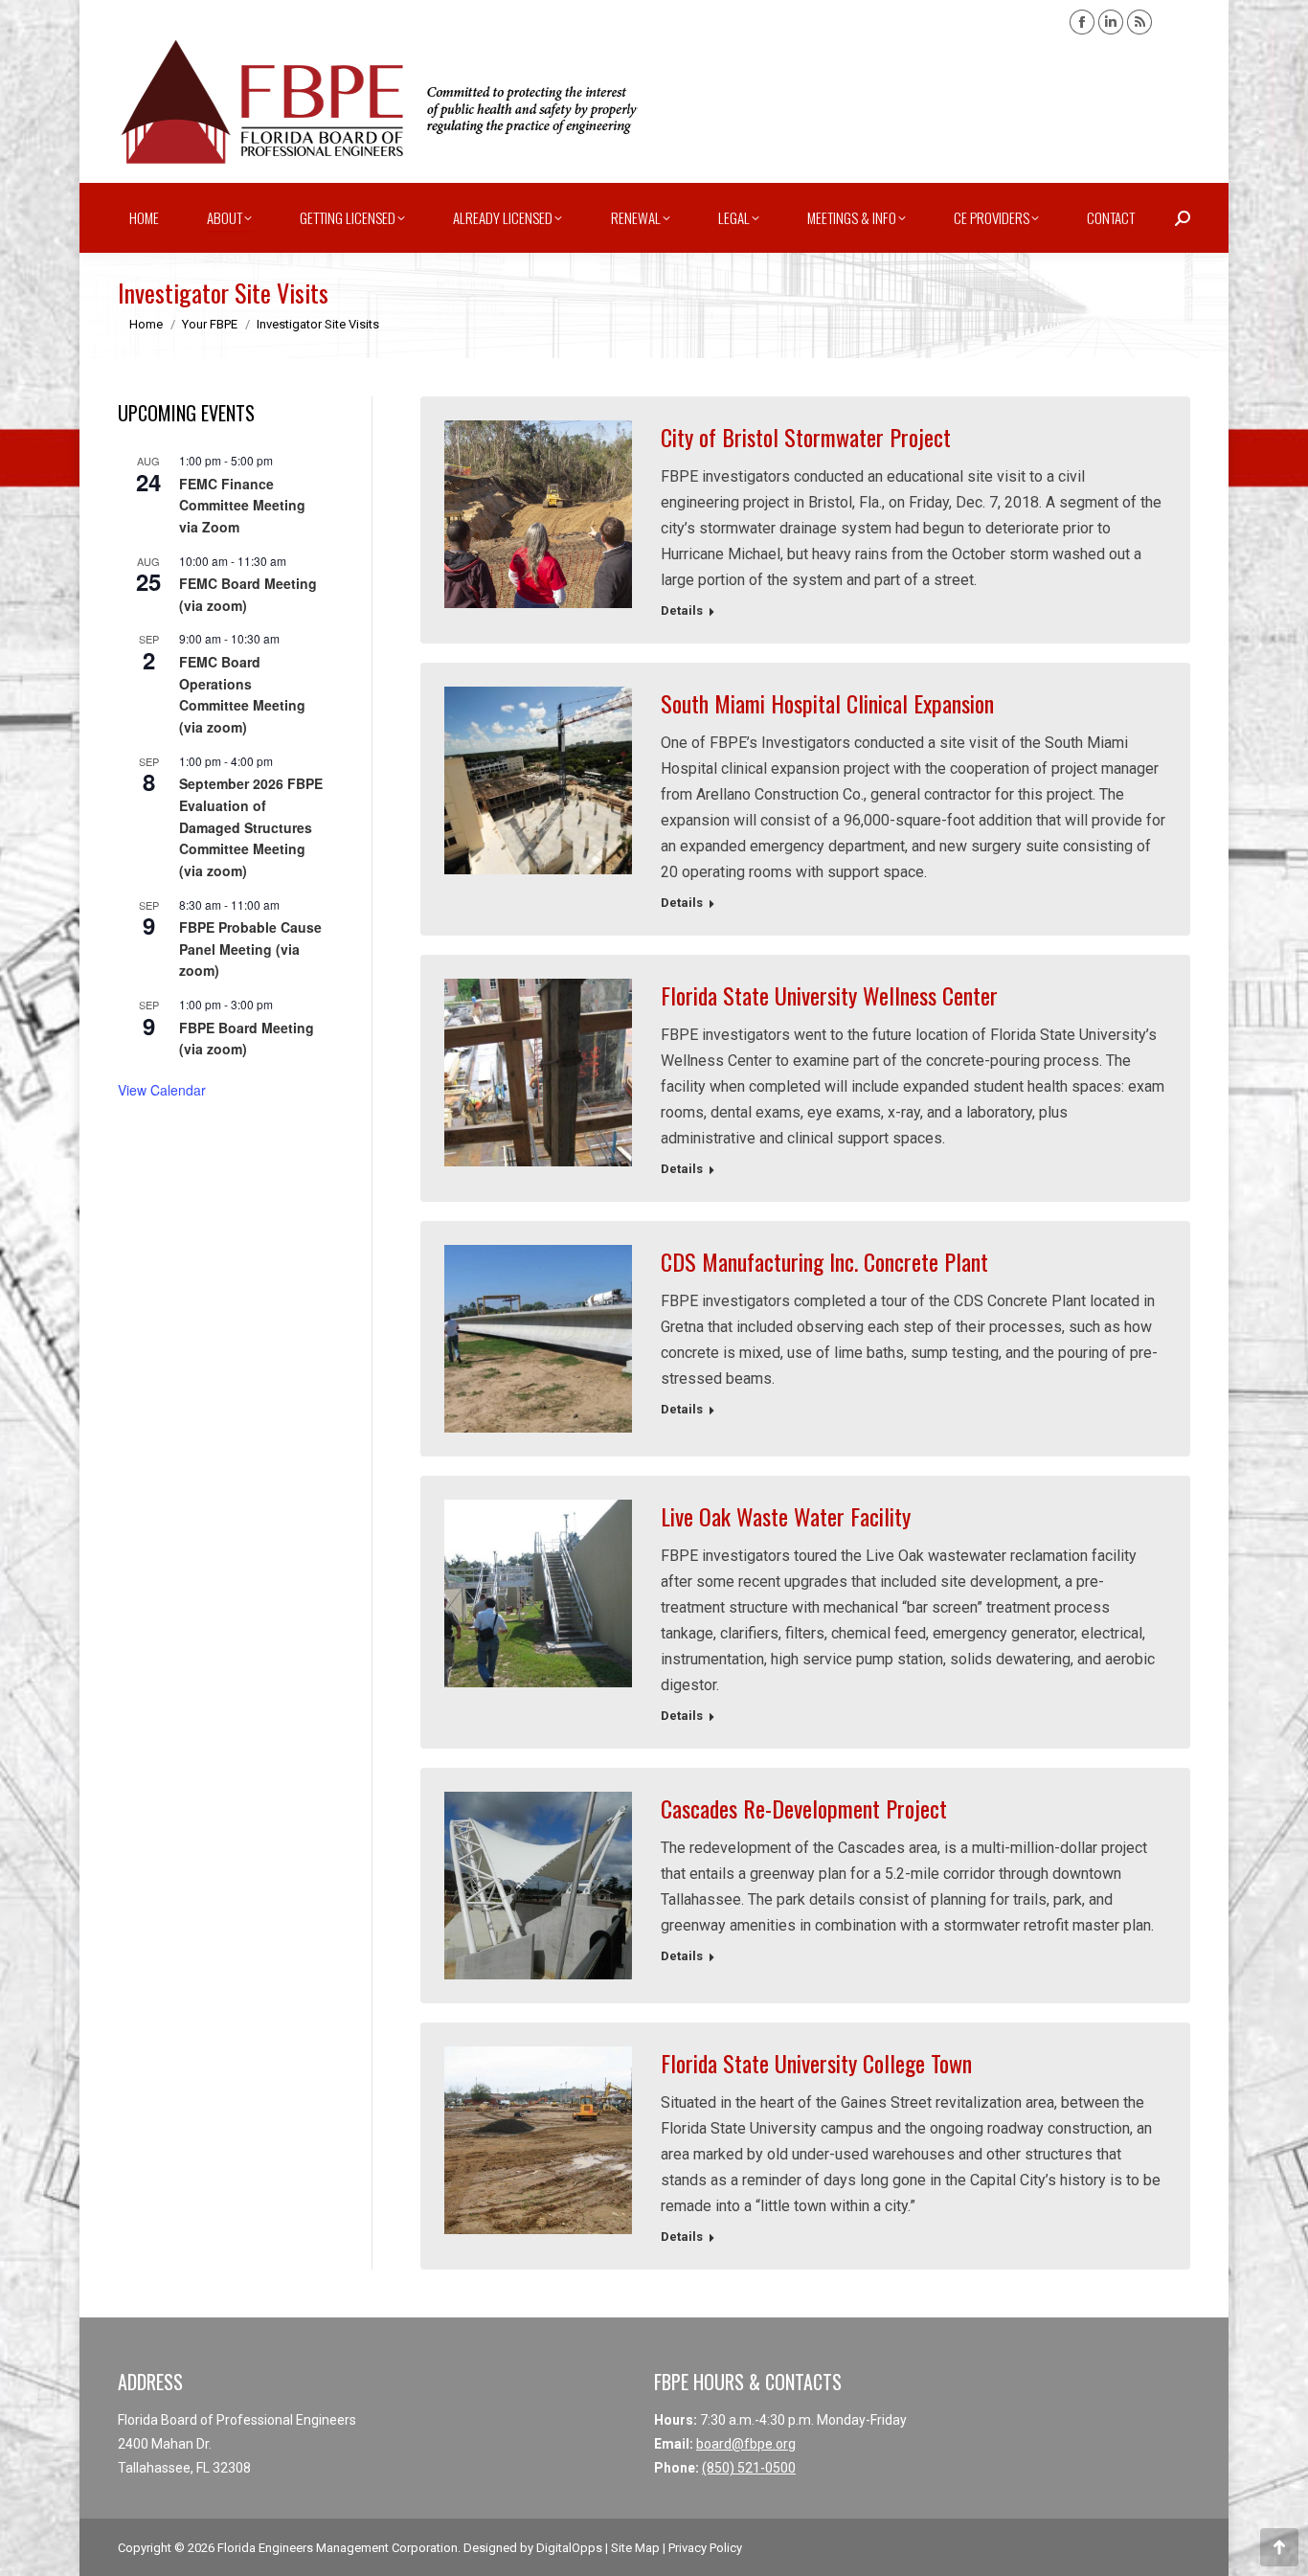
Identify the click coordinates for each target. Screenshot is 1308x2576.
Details (682, 610)
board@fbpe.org (746, 2444)
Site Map (635, 2548)
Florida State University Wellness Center (829, 995)
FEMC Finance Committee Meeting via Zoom (242, 505)
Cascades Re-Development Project (804, 1808)
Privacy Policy (705, 2548)
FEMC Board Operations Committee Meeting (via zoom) (242, 694)
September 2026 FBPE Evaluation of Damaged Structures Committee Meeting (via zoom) (251, 827)
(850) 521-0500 (749, 2468)
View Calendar (162, 1090)
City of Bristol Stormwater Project (806, 437)
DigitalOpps (569, 2548)
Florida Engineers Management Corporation (338, 2548)
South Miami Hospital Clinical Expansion (827, 703)
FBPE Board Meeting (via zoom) (247, 1039)
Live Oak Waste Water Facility (786, 1516)
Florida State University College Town (816, 2063)
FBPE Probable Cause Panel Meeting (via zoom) (250, 949)
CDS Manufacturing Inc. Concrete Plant (824, 1261)
